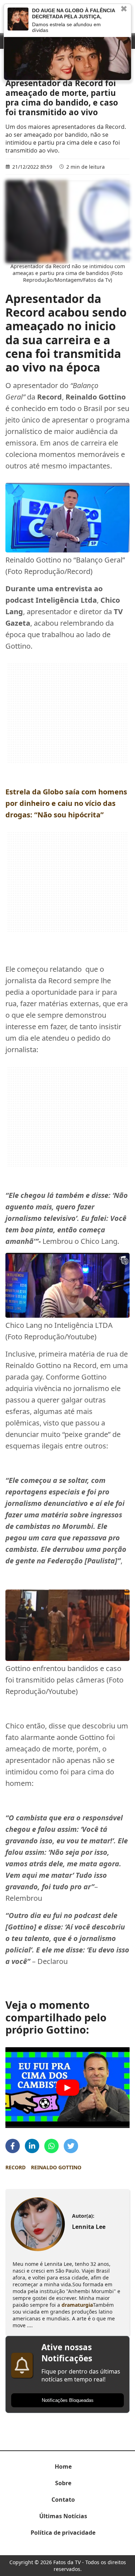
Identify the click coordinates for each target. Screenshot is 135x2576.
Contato (63, 2500)
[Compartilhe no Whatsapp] (51, 2146)
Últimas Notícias (63, 2516)
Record (15, 2167)
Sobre (63, 2483)
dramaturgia (77, 2305)
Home (63, 2467)
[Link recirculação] (18, 19)
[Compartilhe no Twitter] (71, 2146)
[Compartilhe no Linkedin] (32, 2146)
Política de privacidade (63, 2533)
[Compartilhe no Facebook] (13, 2146)
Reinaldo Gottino (56, 2167)
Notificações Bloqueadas (68, 2400)
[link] (38, 2224)
